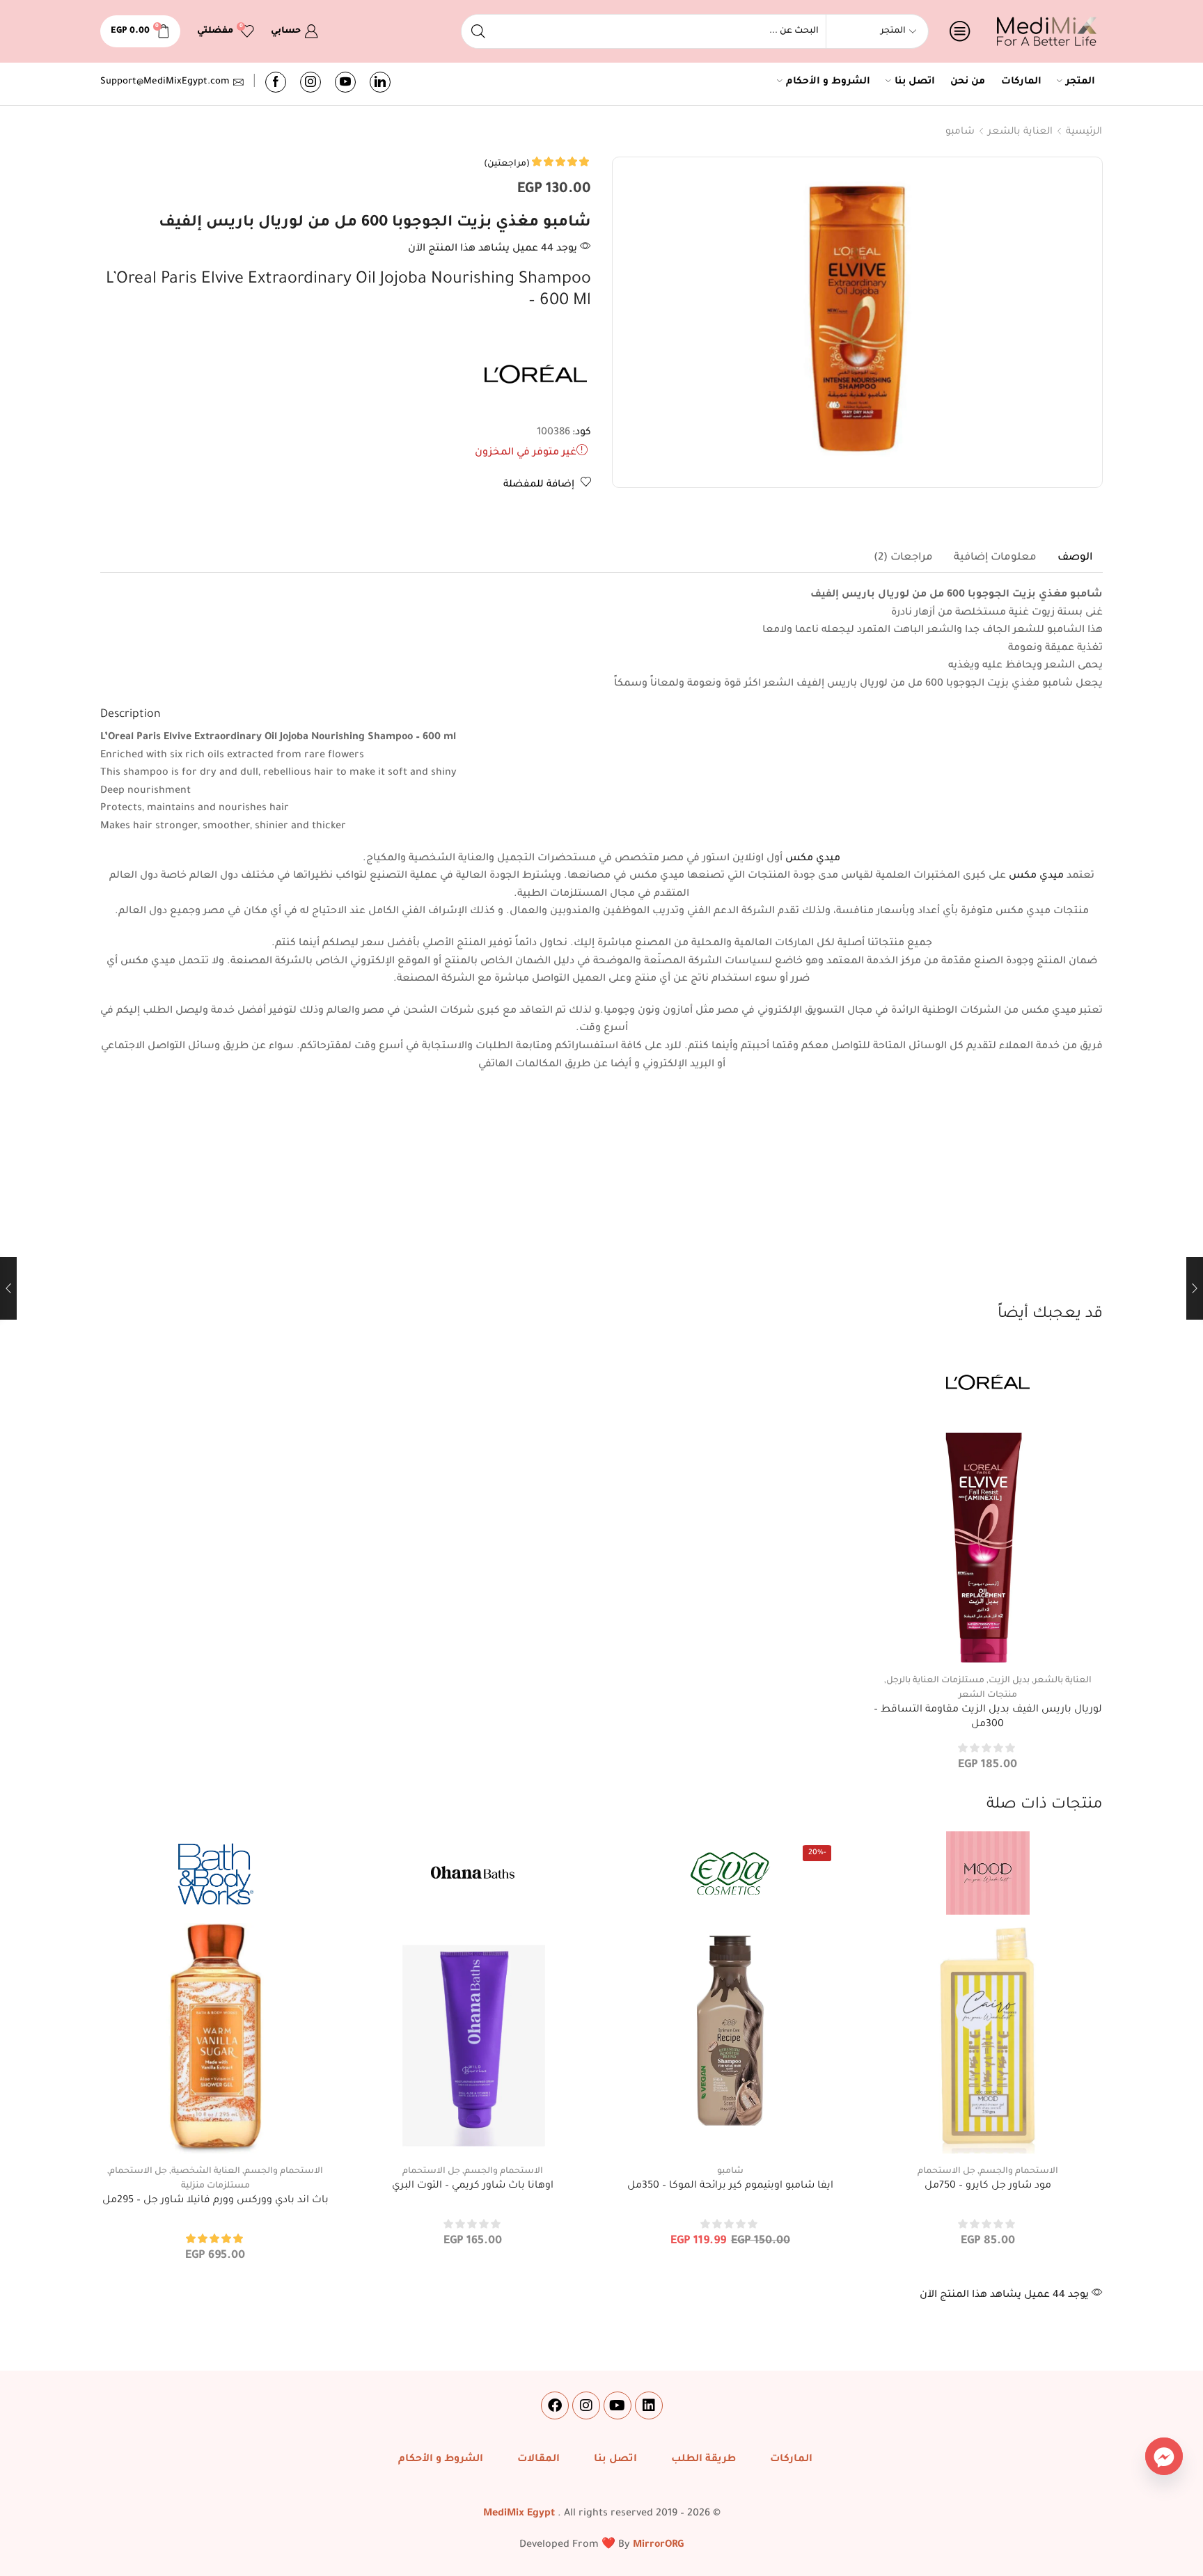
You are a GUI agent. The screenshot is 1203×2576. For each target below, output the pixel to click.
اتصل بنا (915, 82)
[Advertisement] (601, 1199)
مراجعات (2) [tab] (903, 558)
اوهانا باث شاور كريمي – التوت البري (473, 2186)
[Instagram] (310, 82)
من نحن (968, 82)
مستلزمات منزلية (215, 2186)
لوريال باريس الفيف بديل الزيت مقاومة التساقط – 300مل (988, 1718)
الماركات (1021, 82)
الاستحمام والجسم (1019, 2172)
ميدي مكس (813, 859)
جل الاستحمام (946, 2172)
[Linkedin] (649, 2405)
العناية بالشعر (1020, 132)
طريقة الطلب (703, 2460)
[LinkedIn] (380, 82)
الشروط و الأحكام (828, 82)
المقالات (538, 2460)
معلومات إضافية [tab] (995, 558)
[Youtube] (345, 82)
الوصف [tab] (1075, 558)
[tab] (1075, 558)
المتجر (1080, 82)
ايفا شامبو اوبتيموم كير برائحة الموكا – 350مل (730, 2186)
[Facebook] (276, 82)
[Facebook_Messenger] (1164, 2456)
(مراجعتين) (507, 164)
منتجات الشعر (988, 1696)
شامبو (960, 132)
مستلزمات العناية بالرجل (935, 1681)
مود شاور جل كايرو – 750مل (988, 2186)
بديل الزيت (1009, 1681)
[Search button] (478, 31)
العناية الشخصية (206, 2172)
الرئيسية (1084, 132)
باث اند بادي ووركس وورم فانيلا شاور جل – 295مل (215, 2201)
